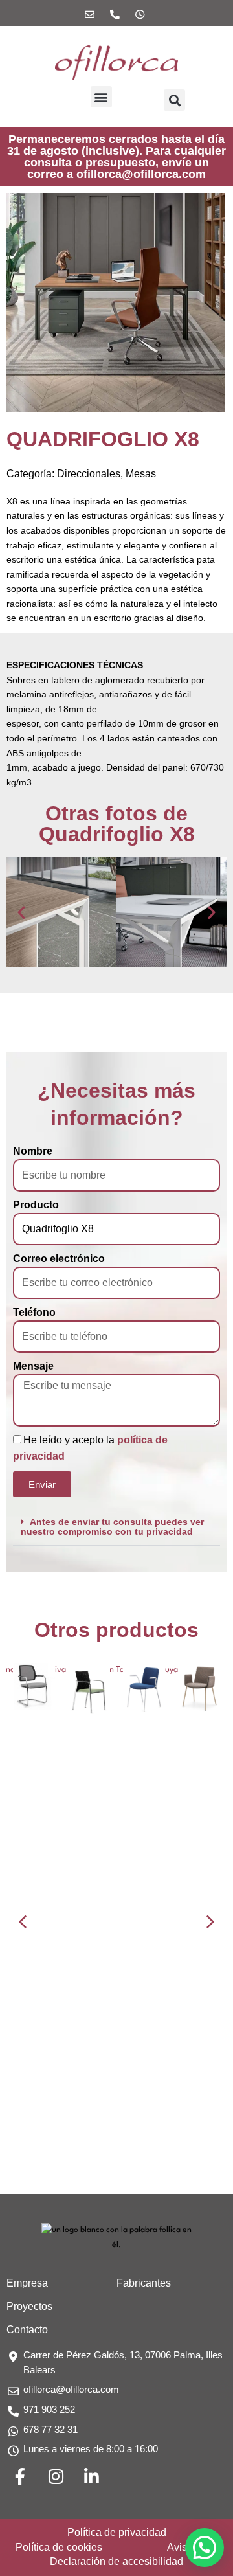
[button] (101, 97)
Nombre (33, 1151)
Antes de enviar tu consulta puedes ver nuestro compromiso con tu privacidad (112, 1527)
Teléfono (34, 1312)
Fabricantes (144, 2283)
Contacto (27, 2330)
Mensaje (33, 1366)
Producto (36, 1205)
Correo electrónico (59, 1259)
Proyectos (29, 2306)
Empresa (27, 2283)
